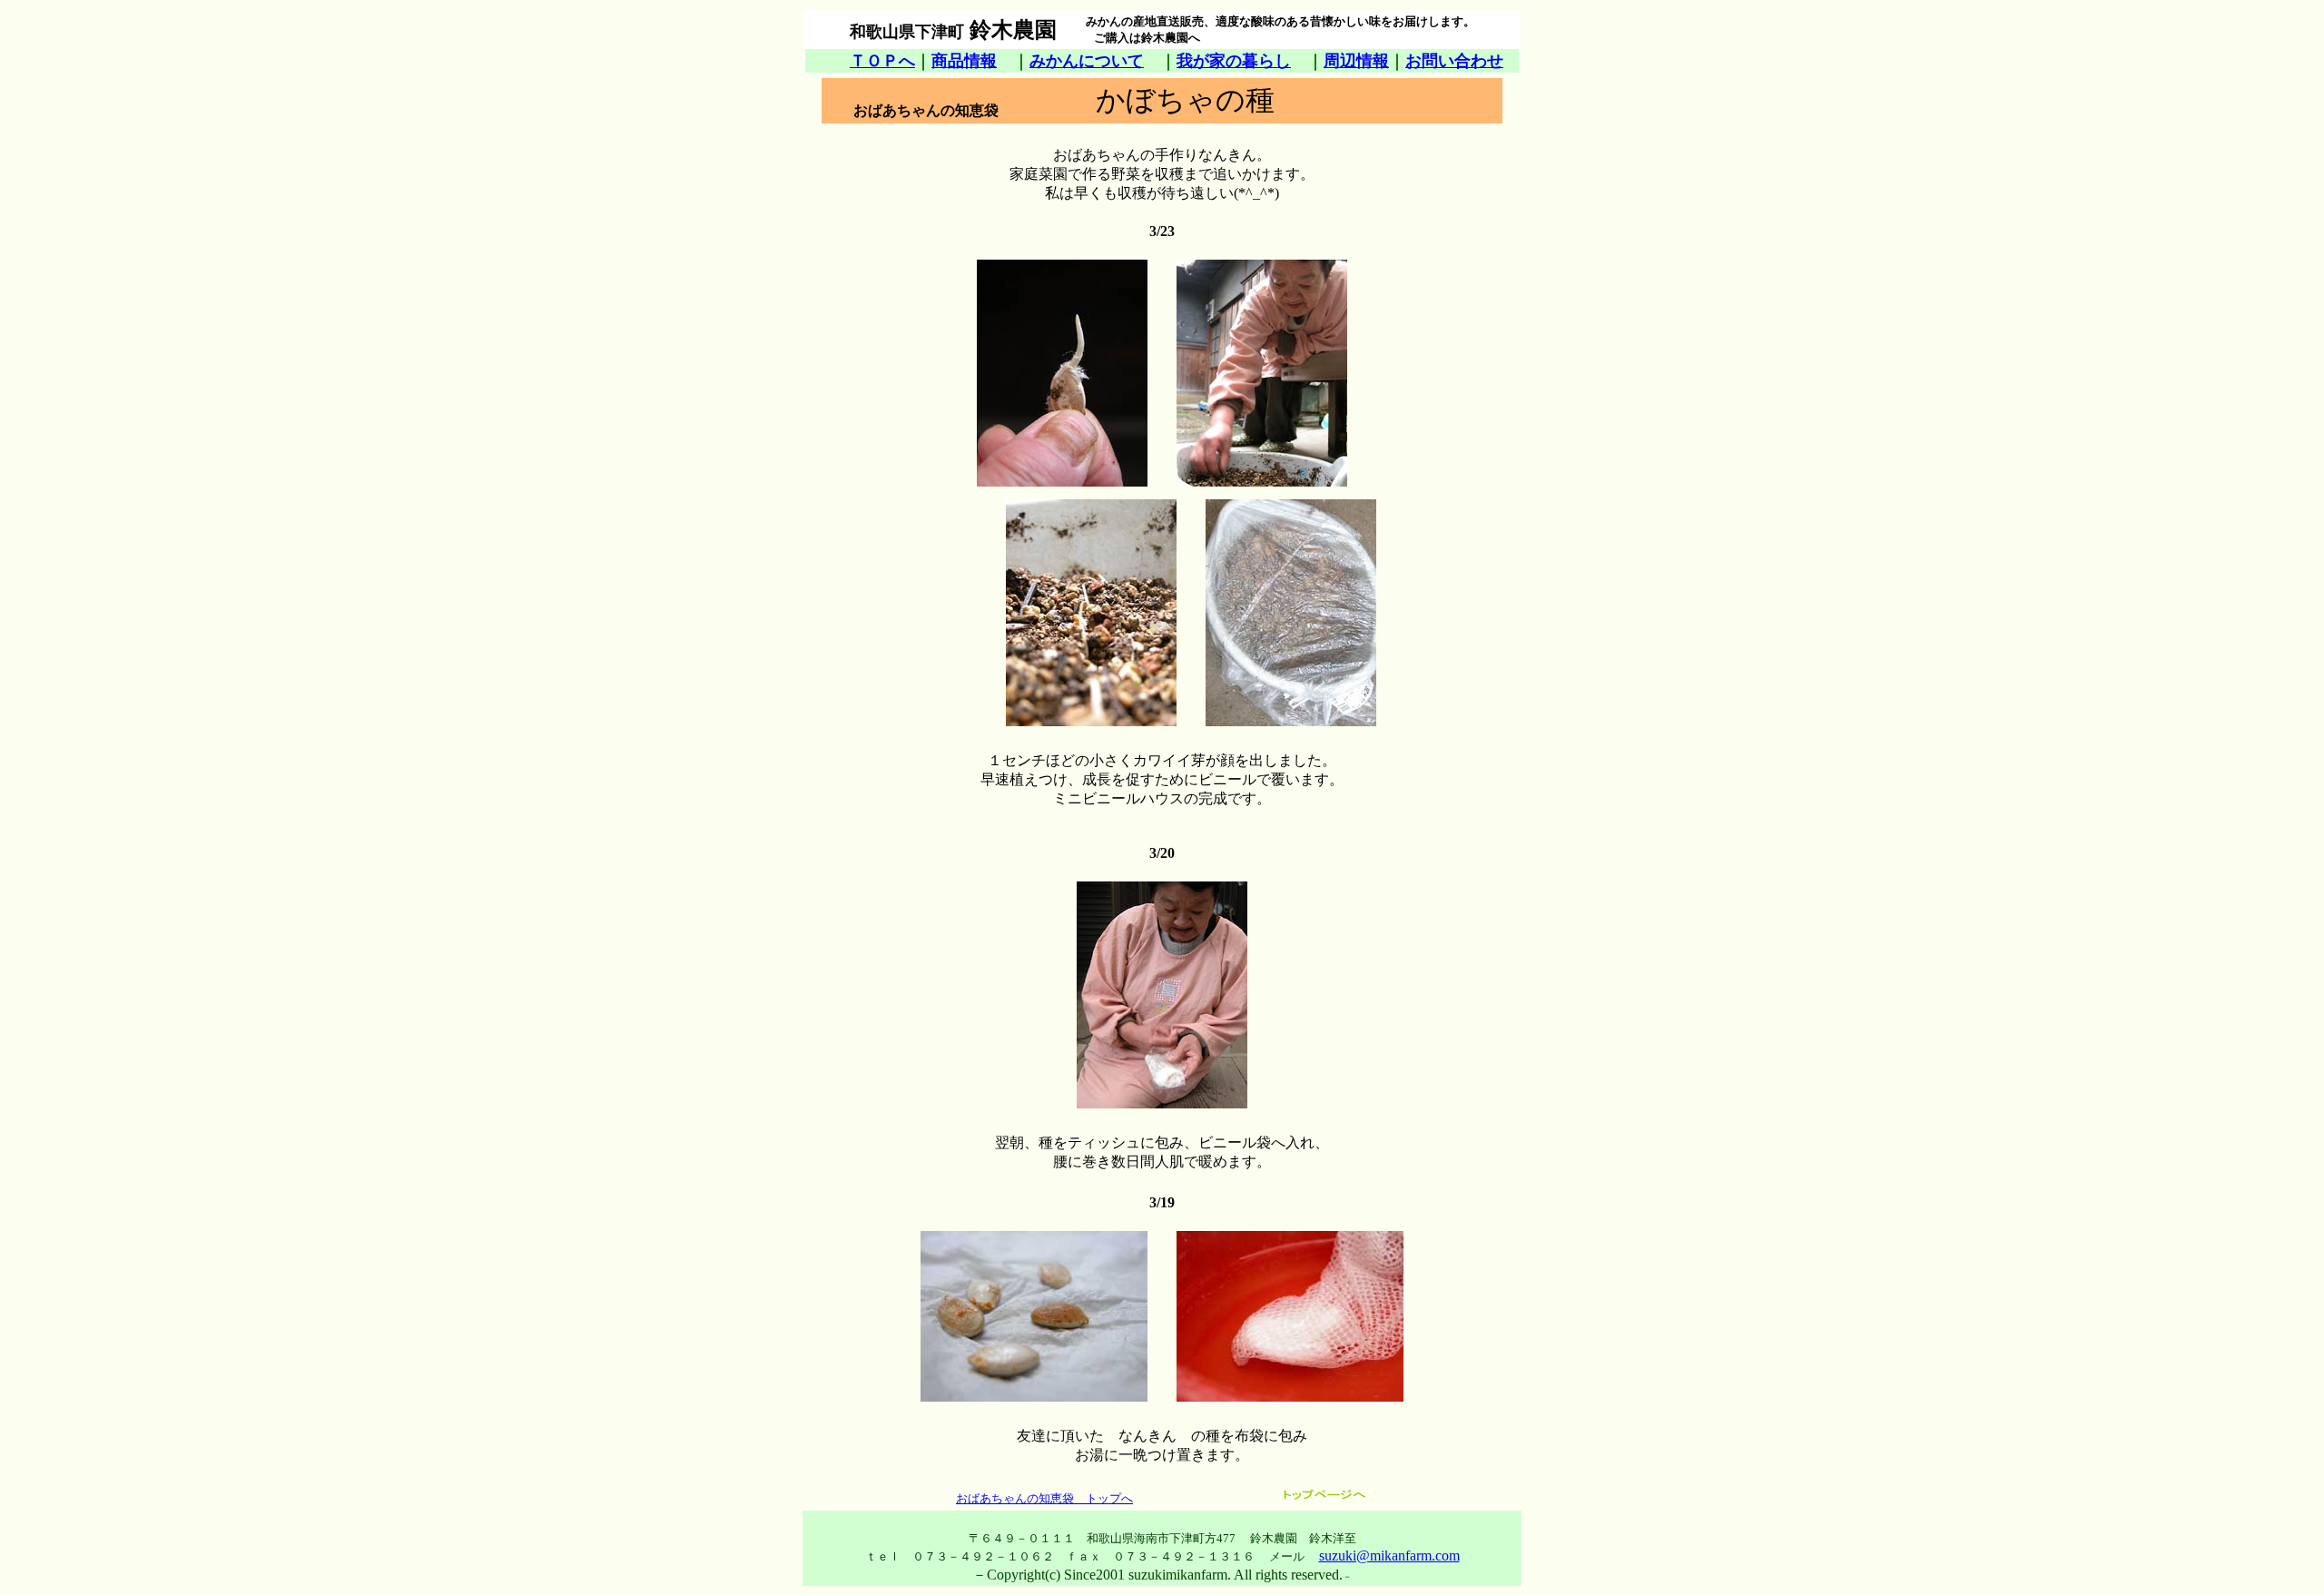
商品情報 (964, 61)
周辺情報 (1356, 61)
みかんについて (1087, 61)
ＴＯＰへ (882, 61)
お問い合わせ (1454, 61)
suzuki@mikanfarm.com (1389, 1556)
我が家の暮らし (1234, 61)
